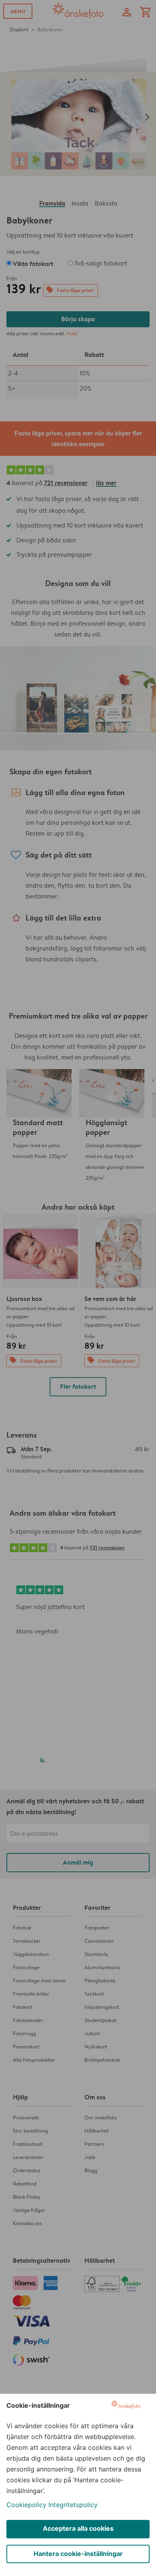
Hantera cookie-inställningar (78, 2554)
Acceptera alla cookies (78, 2528)
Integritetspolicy (73, 2505)
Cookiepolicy (26, 2505)
